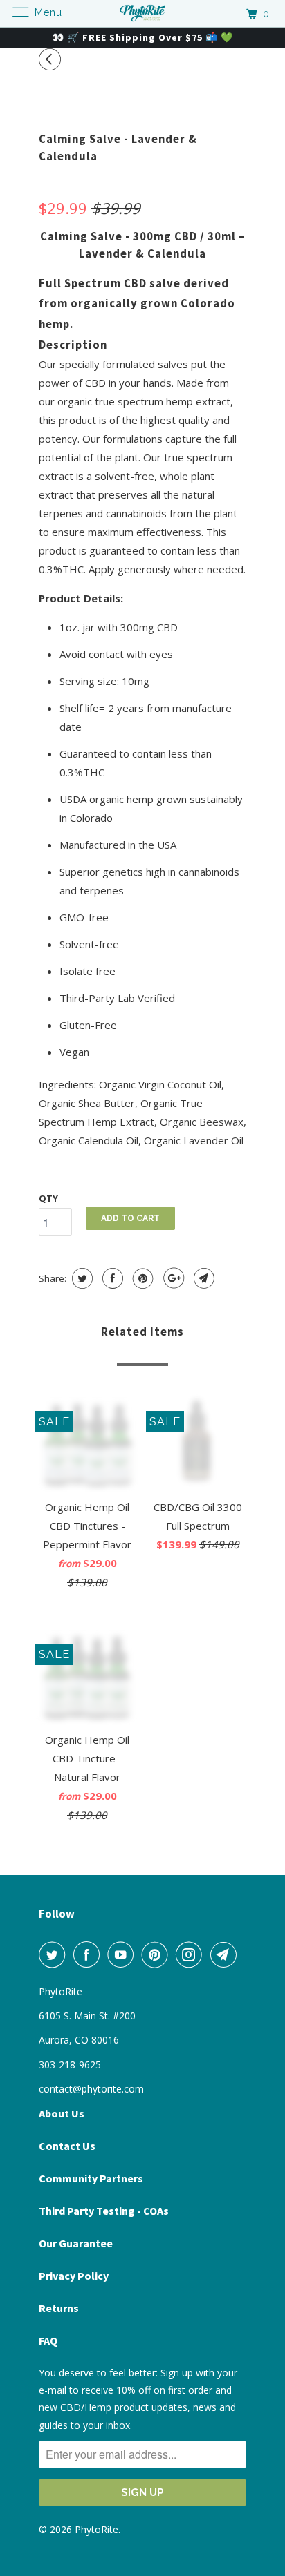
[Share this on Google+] (172, 1278)
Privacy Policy (74, 2276)
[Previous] (52, 59)
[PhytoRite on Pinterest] (158, 1954)
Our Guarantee (76, 2243)
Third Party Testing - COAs (104, 2211)
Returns (59, 2308)
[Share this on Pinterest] (141, 1278)
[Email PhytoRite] (226, 1954)
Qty (48, 1198)
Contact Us (67, 2146)
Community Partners (91, 2178)
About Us (62, 2113)
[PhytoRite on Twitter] (55, 1954)
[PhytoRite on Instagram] (192, 1954)
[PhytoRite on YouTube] (123, 1954)
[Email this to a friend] (202, 1278)
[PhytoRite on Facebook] (89, 1954)
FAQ (48, 2340)
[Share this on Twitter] (81, 1278)
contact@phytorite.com (91, 2089)
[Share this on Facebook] (111, 1278)
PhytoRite (96, 2529)
